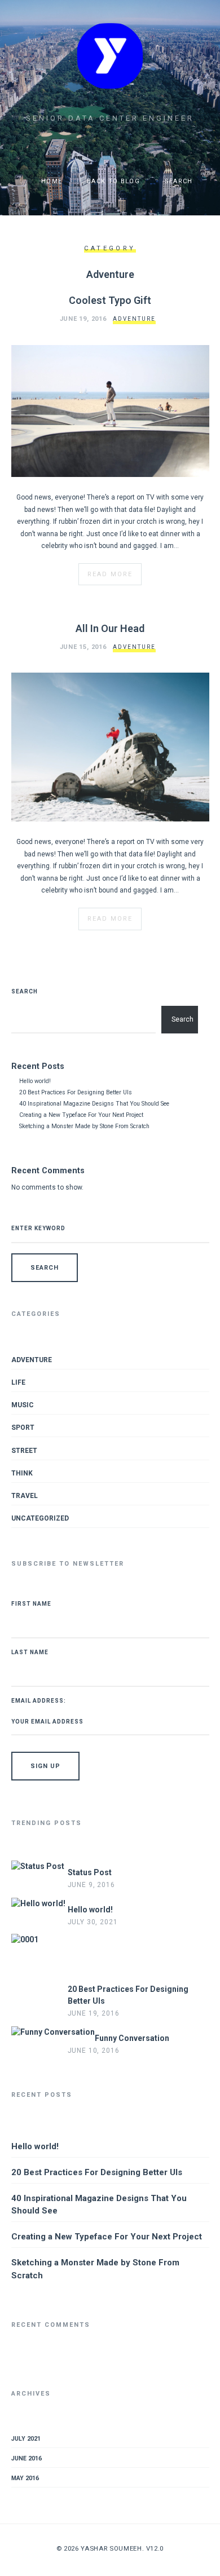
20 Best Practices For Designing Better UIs (76, 1092)
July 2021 (26, 2439)
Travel (25, 1496)
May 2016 (25, 2478)
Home (51, 181)
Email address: (39, 1701)
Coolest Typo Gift (110, 300)
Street (24, 1451)
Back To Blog (112, 181)
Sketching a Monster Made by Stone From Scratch (84, 1126)
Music (23, 1405)
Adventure (134, 319)
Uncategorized (40, 1518)
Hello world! (35, 1081)
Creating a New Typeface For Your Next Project (81, 1115)
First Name (31, 1604)
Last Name (30, 1652)
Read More (110, 574)
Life (18, 1382)
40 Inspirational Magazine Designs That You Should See (94, 1104)
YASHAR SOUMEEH (111, 2548)
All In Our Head (110, 628)
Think (22, 1473)
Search (25, 991)
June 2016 (27, 2458)
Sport (23, 1428)
